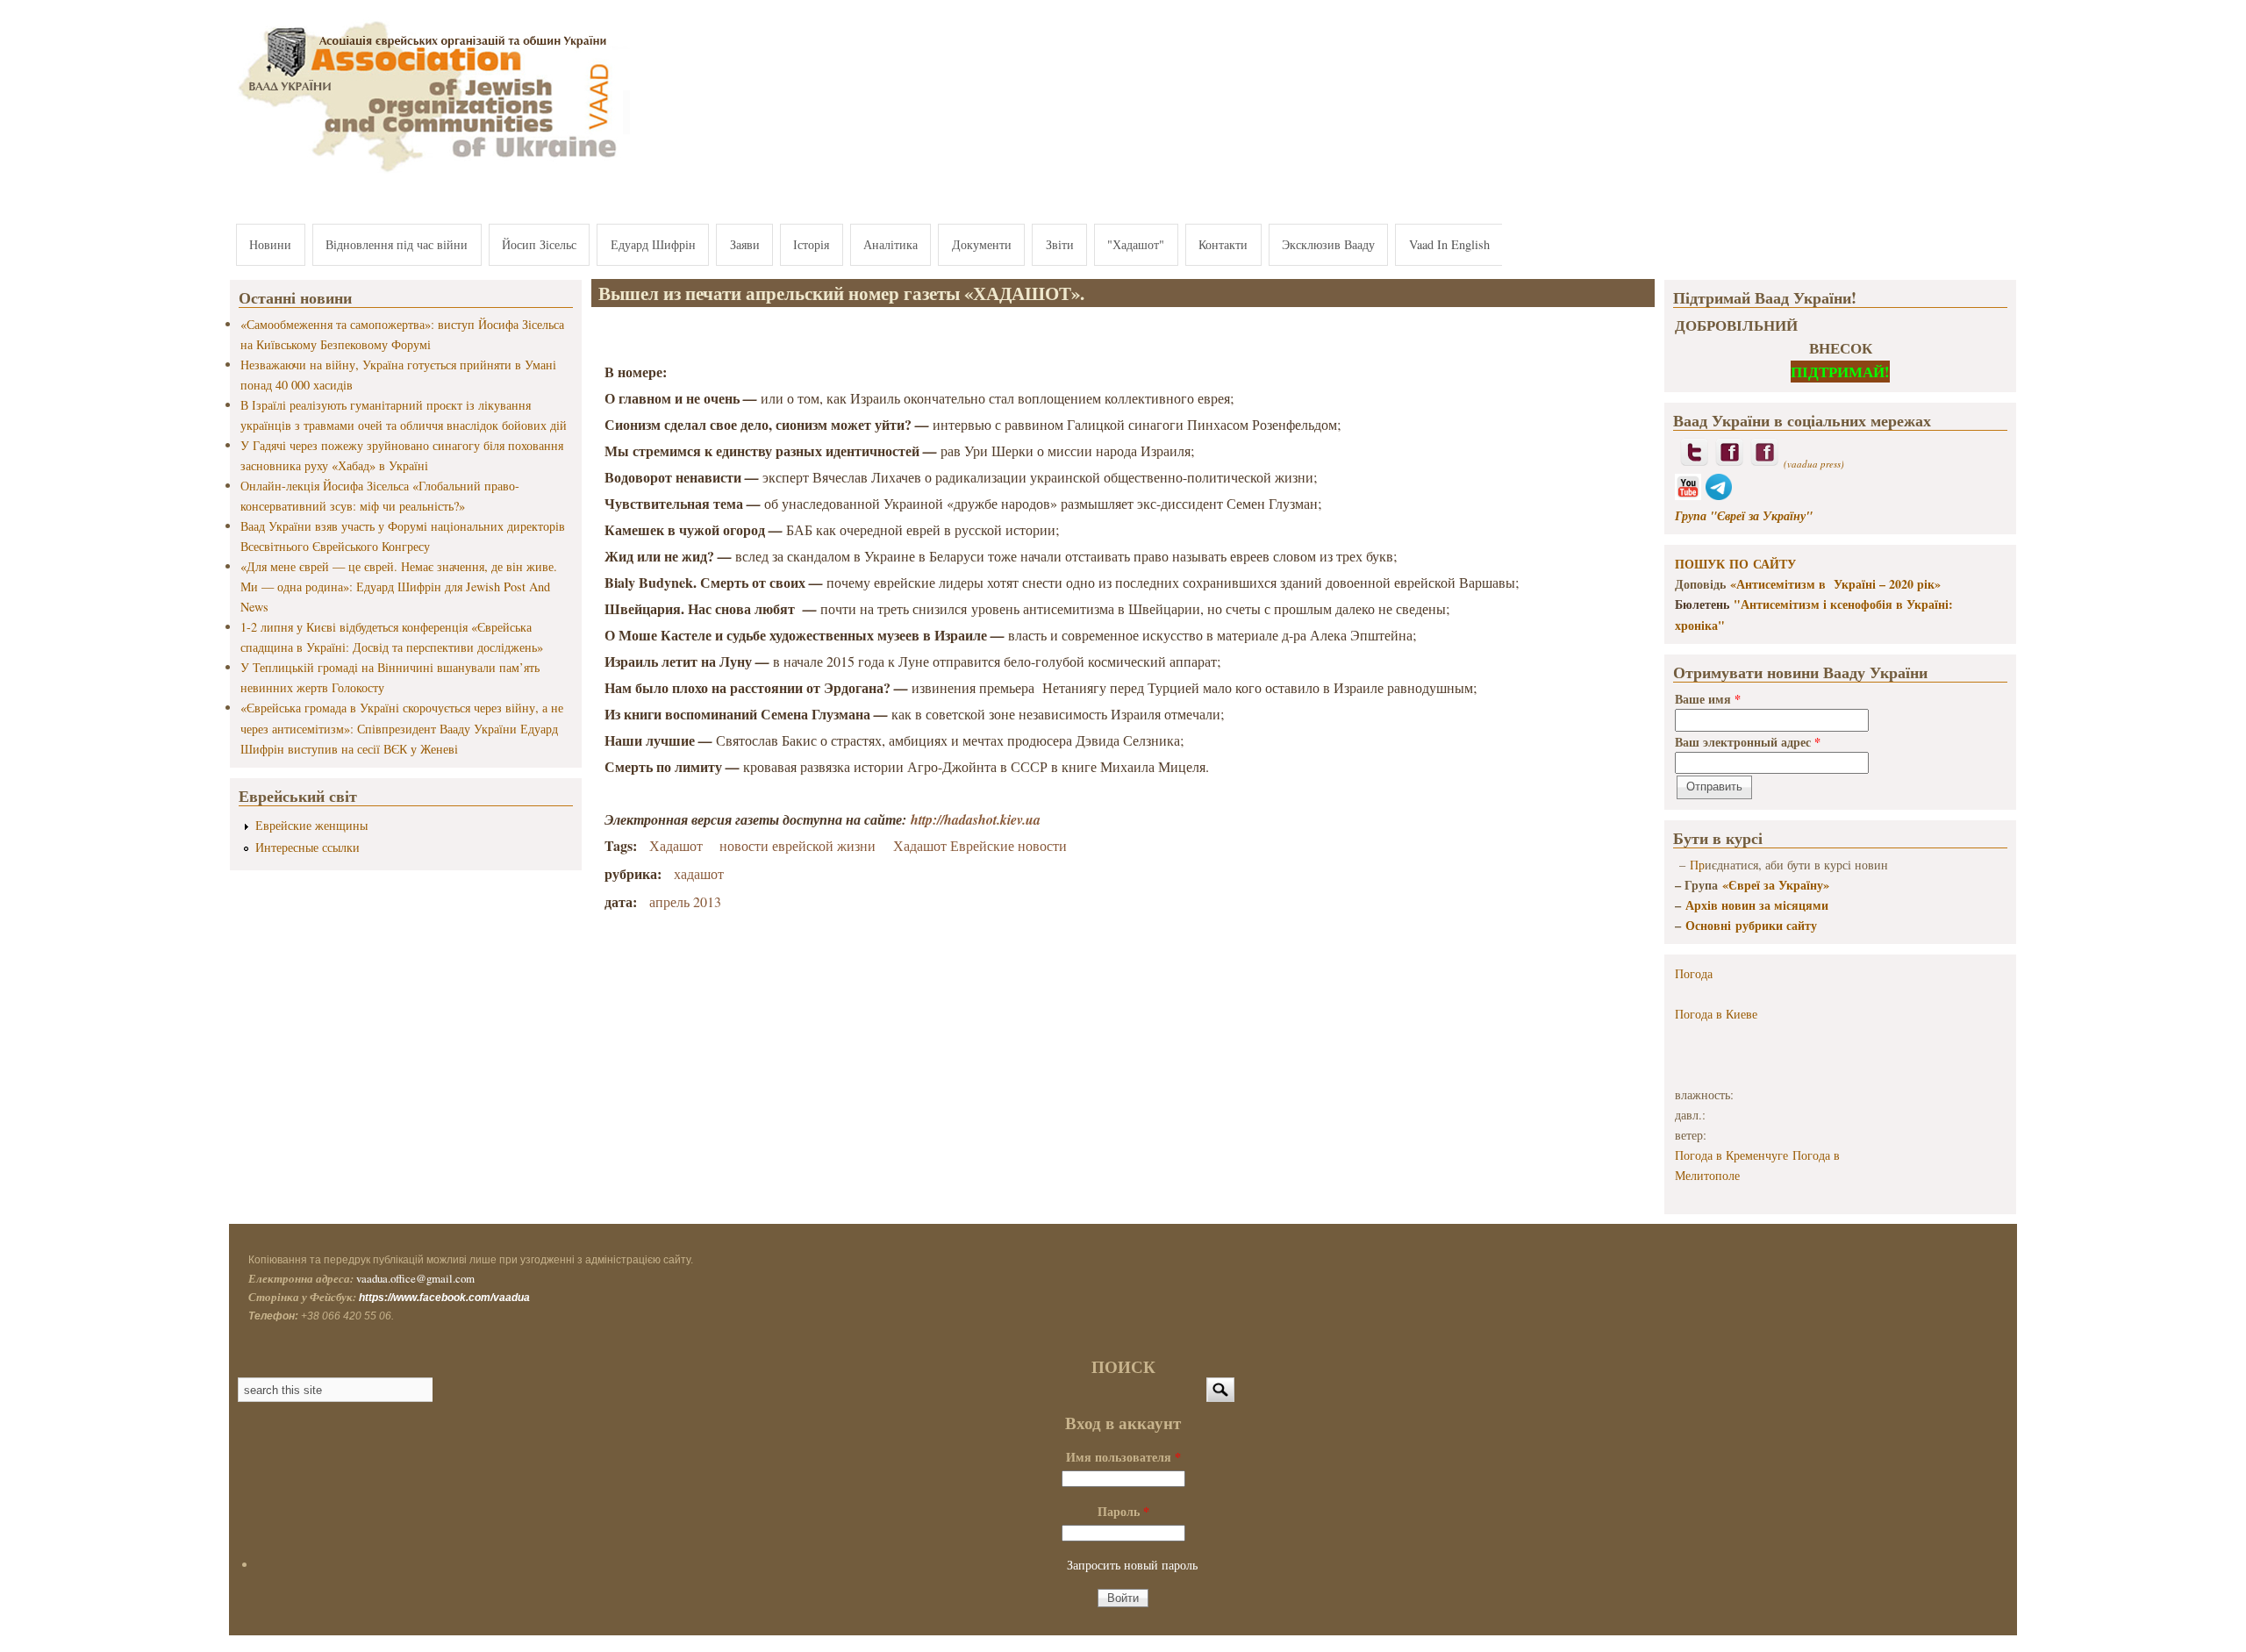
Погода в (1716, 1014)
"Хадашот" (1136, 244)
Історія (811, 244)
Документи (982, 244)
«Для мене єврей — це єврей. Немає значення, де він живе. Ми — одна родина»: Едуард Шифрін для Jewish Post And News (399, 586)
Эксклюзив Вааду (1328, 244)
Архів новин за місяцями (1757, 905)
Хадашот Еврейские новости (980, 845)
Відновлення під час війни (397, 244)
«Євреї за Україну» (1776, 885)
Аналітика (891, 244)
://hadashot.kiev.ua (987, 819)
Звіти (1060, 244)
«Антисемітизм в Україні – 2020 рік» (1835, 584)
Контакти (1223, 244)
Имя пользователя (1123, 1457)
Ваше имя (1708, 699)
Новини (270, 244)
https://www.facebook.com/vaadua (444, 1298)
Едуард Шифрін (653, 244)
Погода (1694, 973)
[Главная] (430, 173)
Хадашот (676, 845)
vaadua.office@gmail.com (415, 1278)
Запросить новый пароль (1132, 1565)
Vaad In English (1449, 244)
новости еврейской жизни (798, 845)
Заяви (745, 244)
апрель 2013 (685, 901)
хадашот (699, 873)
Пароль (1123, 1511)
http (922, 819)
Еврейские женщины (311, 825)
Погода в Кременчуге (1731, 1155)
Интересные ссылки (308, 847)
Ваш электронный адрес (1748, 742)
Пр (1697, 865)
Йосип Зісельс (539, 244)
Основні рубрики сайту (1751, 925)
